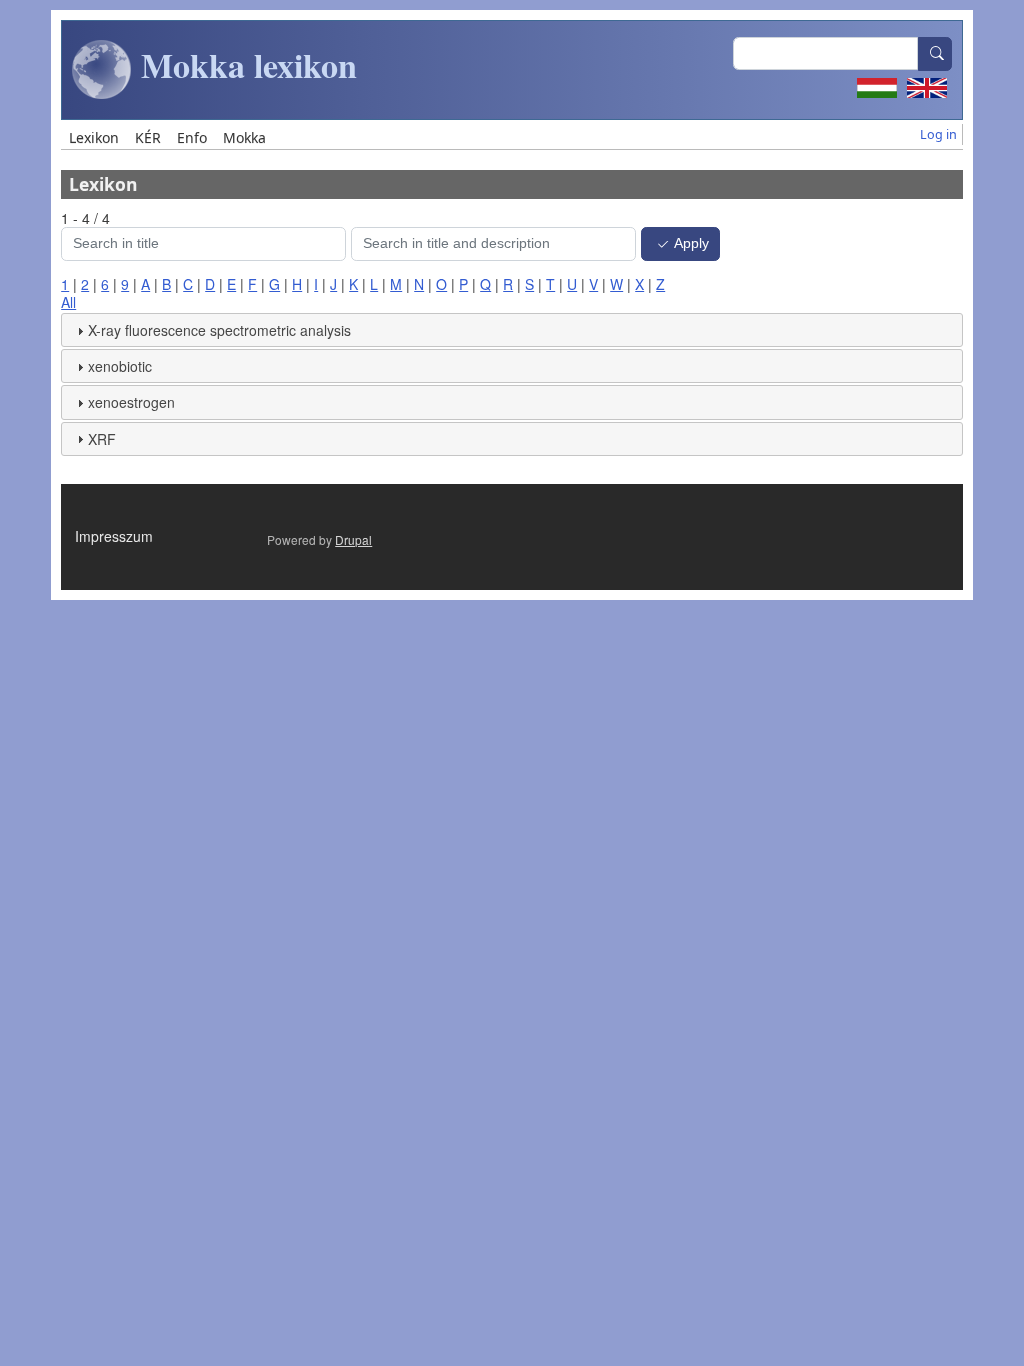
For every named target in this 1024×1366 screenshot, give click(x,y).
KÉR (148, 137)
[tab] (512, 330)
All (68, 302)
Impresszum (114, 536)
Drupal (353, 539)
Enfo (192, 137)
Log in (938, 134)
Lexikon (94, 137)
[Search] (935, 54)
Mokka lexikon (244, 65)
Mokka (244, 137)
